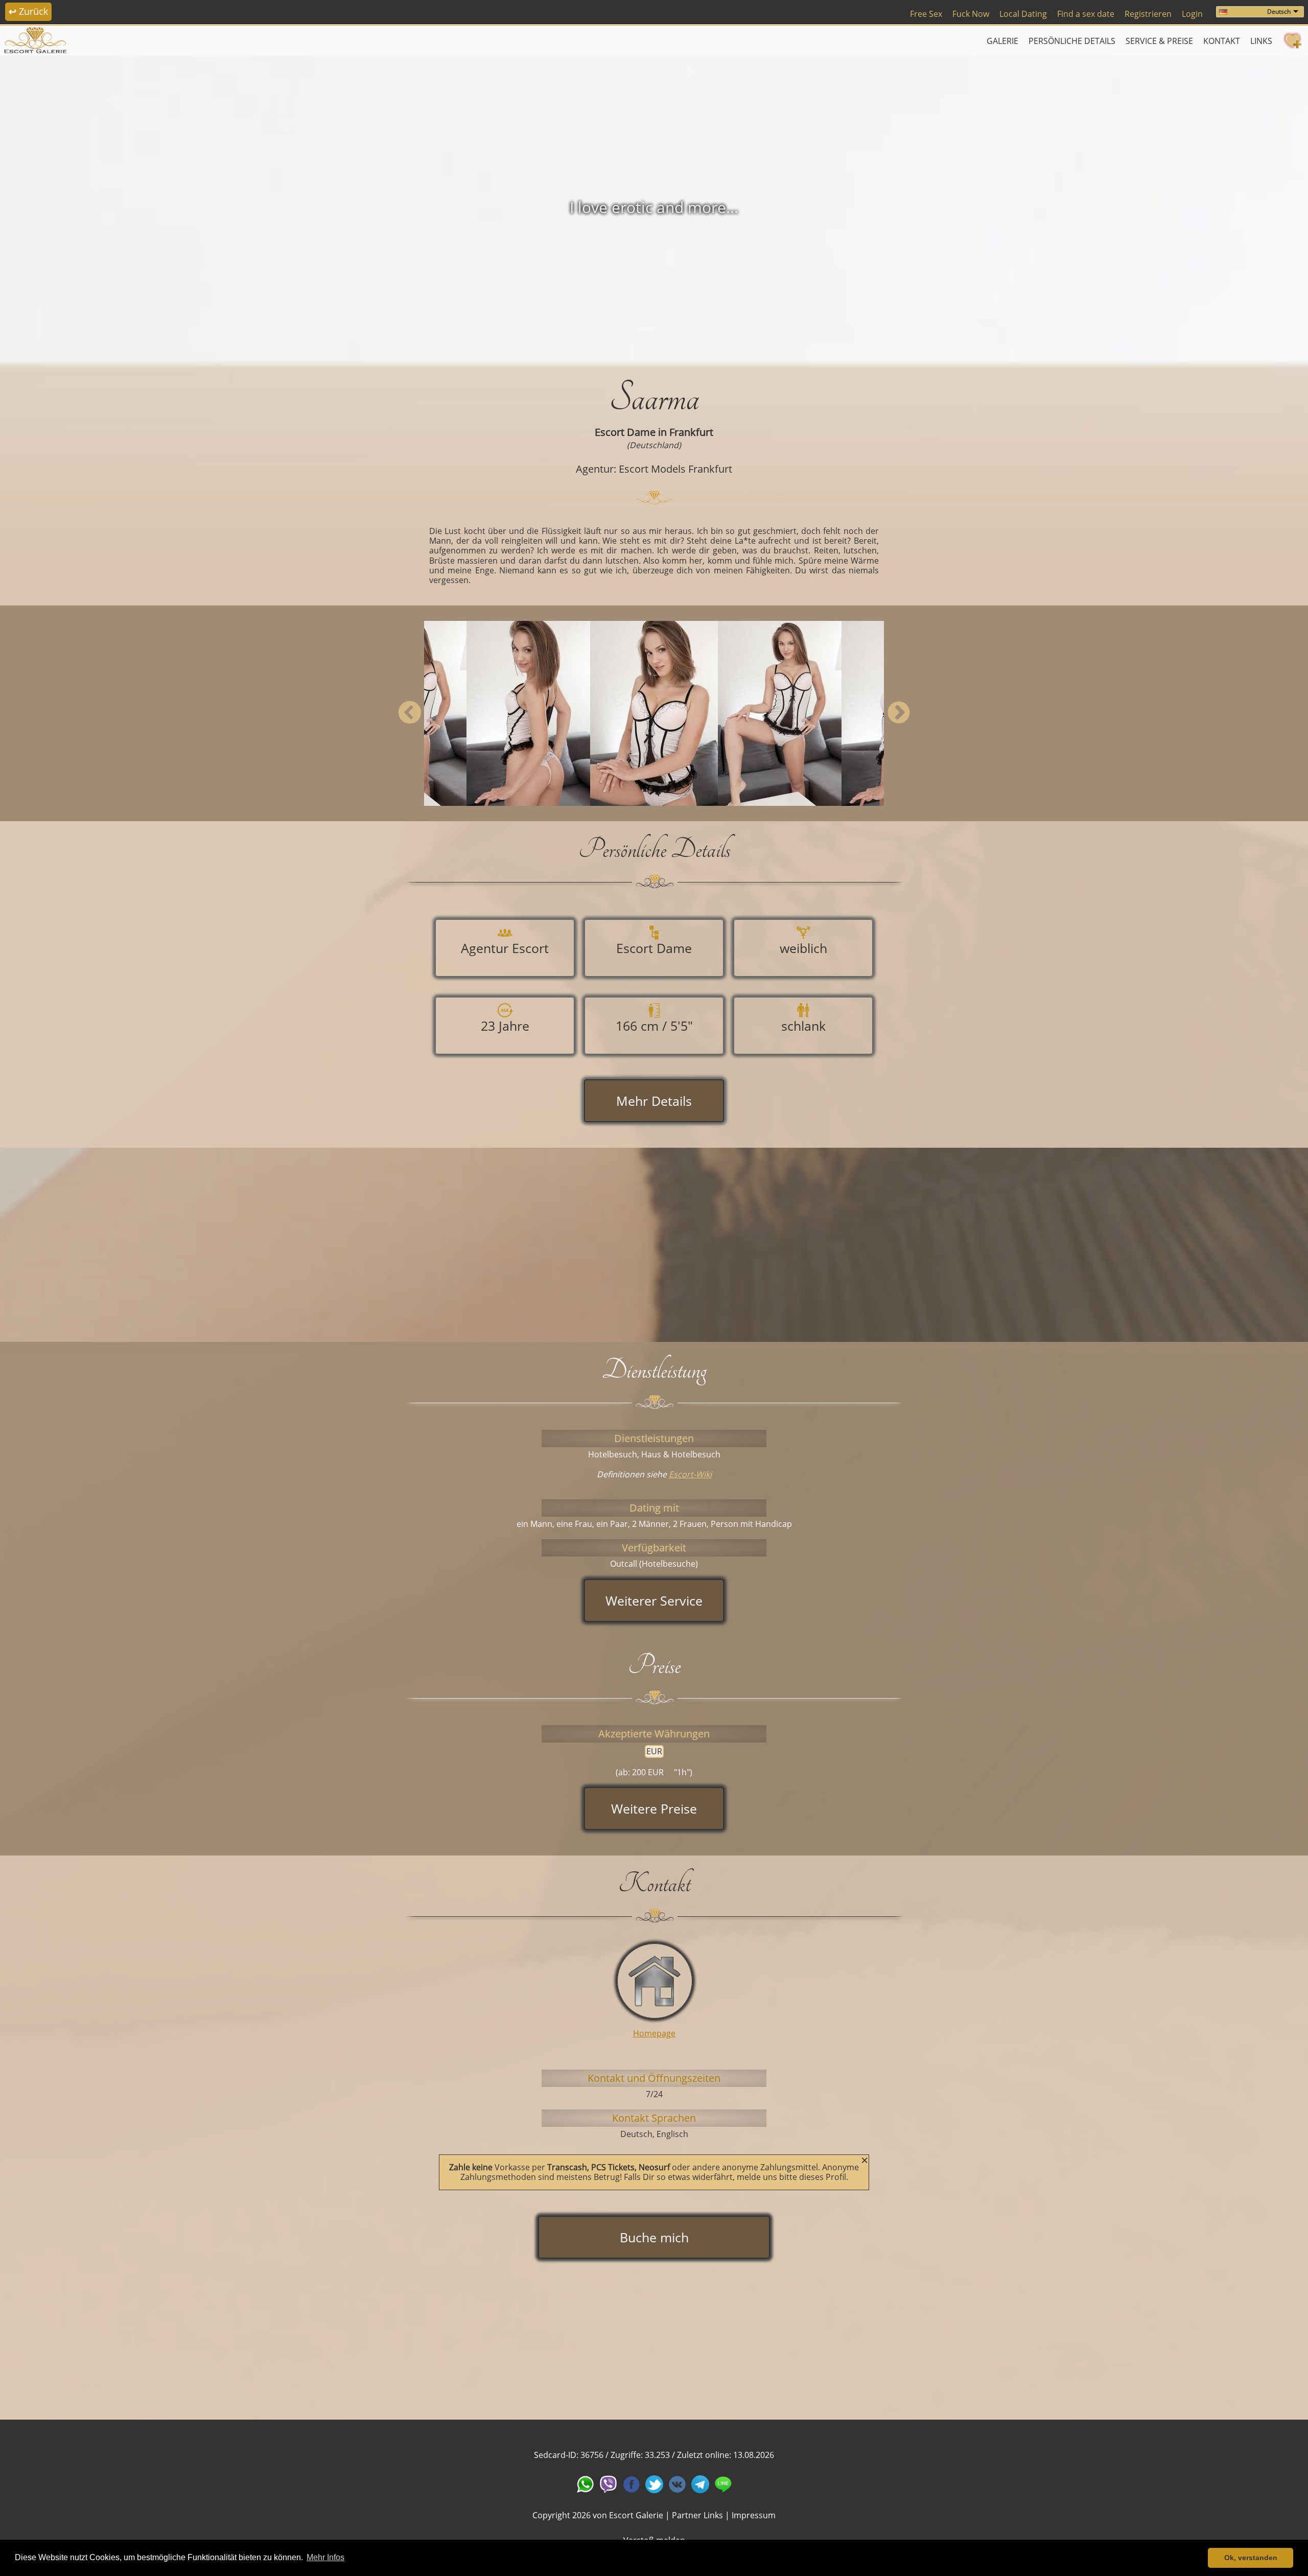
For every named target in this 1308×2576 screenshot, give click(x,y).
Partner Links (697, 2515)
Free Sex (926, 14)
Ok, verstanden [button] (1251, 2558)
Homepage (654, 2033)
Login (1192, 14)
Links (1261, 41)
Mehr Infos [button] (325, 2557)
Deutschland (654, 445)
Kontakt (1222, 41)
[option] (654, 207)
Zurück (28, 11)
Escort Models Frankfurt (675, 469)
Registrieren (1148, 14)
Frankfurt (691, 432)
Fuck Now (971, 14)
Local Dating (1023, 14)
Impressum (754, 2515)
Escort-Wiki (690, 1474)
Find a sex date (1086, 14)
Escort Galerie (636, 2515)
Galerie (1002, 41)
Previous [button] (410, 713)
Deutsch (1279, 11)
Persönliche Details (1072, 41)
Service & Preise (1159, 41)
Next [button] (898, 713)
